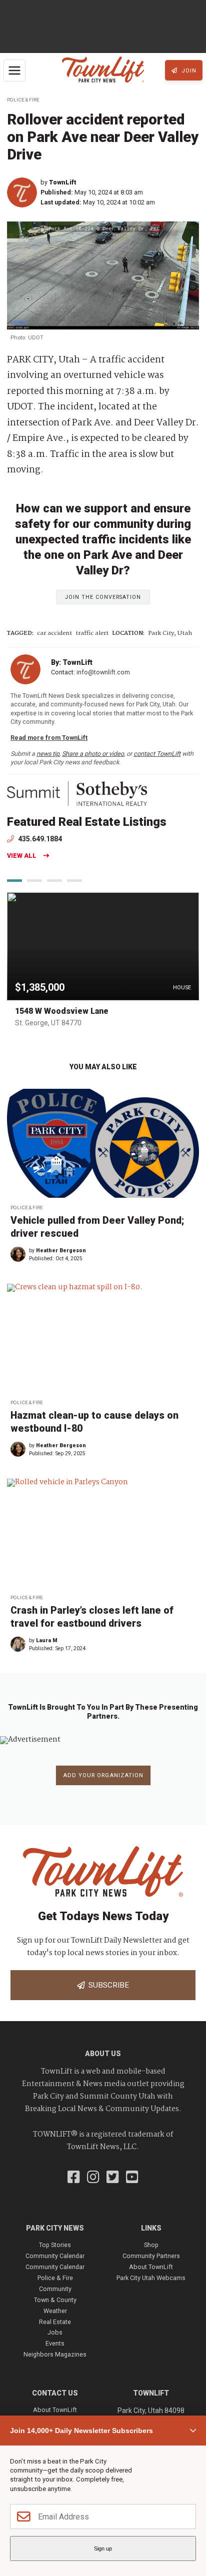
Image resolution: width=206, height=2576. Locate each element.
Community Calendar (55, 2256)
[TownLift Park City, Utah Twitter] (113, 2178)
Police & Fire (23, 100)
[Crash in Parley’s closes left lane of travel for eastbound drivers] (103, 1533)
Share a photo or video (93, 754)
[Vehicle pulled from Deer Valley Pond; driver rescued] (103, 1143)
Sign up (103, 2549)
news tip (48, 754)
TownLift (63, 182)
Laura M (47, 1640)
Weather (55, 2311)
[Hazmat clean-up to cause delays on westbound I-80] (103, 1338)
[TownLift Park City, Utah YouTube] (132, 2178)
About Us (103, 2054)
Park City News (55, 2228)
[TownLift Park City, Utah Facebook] (74, 2178)
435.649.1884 (39, 839)
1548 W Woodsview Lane (62, 1011)
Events (55, 2343)
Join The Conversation (103, 597)
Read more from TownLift (49, 738)
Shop (151, 2245)
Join (188, 71)
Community (55, 2289)
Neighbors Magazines (55, 2354)
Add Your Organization (103, 1775)
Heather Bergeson (61, 1251)
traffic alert (92, 634)
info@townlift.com (103, 672)
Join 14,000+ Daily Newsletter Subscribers (81, 2431)
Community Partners (151, 2256)
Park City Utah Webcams (151, 2278)
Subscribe (107, 1985)
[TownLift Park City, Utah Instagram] (93, 2178)
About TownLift (151, 2267)
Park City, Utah (170, 634)
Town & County (55, 2300)
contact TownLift (157, 754)
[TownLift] (24, 192)
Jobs (55, 2332)
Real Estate (55, 2322)
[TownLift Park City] (103, 70)
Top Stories (55, 2245)
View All (22, 856)
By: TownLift (72, 662)
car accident (54, 634)
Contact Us (55, 2393)
